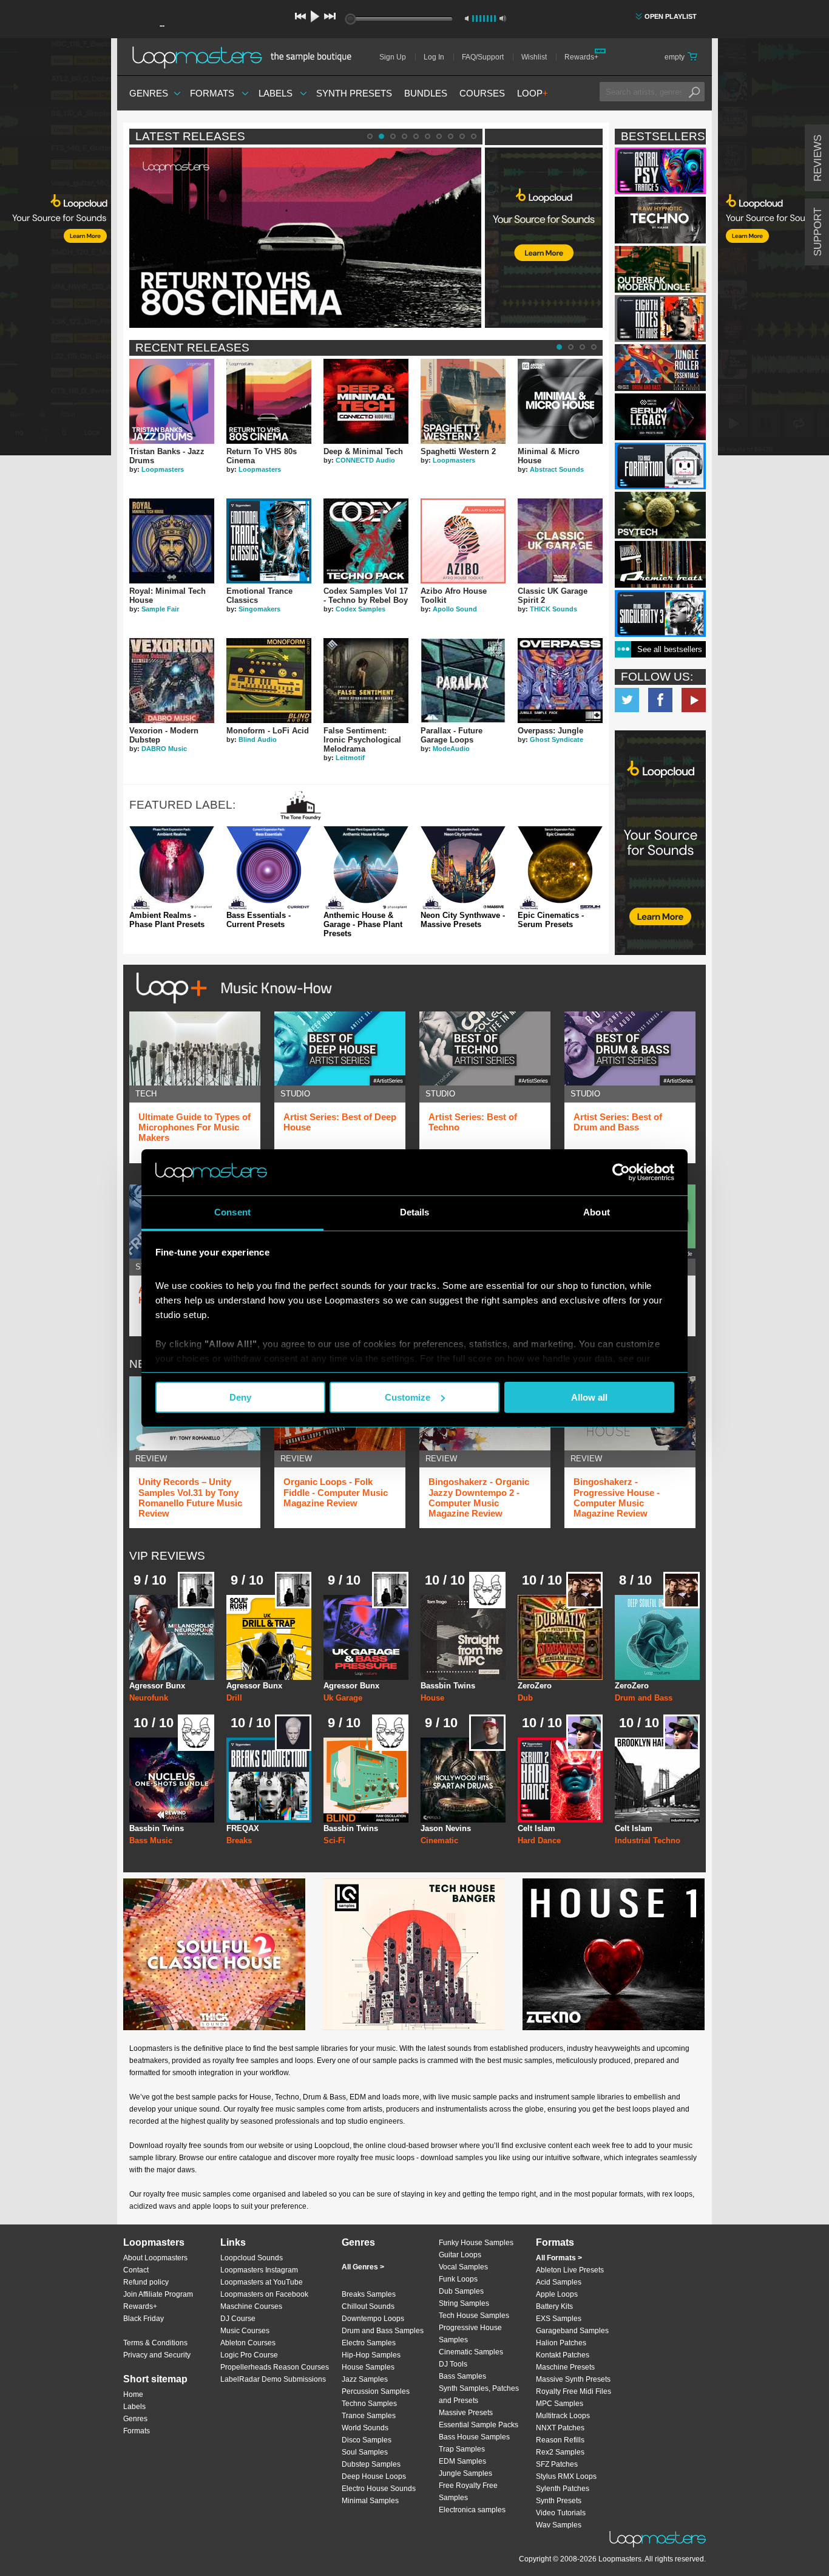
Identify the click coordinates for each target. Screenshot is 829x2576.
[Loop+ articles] (231, 1006)
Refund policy (146, 2282)
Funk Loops (458, 2279)
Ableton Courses (248, 2343)
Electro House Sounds (379, 2489)
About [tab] (597, 1212)
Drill (234, 1698)
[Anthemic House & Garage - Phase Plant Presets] (366, 869)
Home (133, 2394)
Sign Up (393, 57)
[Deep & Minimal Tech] (366, 401)
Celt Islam (536, 1828)
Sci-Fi (334, 1840)
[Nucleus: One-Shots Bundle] (172, 1780)
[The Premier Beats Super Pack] (660, 564)
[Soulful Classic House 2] (214, 1954)
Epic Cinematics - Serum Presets (551, 920)
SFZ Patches (557, 2464)
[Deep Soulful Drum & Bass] (657, 1637)
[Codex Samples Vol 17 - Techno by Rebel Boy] (366, 541)
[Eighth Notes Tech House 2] (660, 318)
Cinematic (439, 1840)
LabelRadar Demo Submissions (273, 2379)
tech (146, 1094)
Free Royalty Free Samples (468, 2492)
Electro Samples (369, 2343)
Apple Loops (557, 2294)
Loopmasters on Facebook (660, 700)
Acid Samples (559, 2282)
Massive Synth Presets (573, 2379)
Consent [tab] (232, 1212)
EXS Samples (559, 2319)
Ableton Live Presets (570, 2270)
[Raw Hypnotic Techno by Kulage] (660, 220)
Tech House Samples (474, 2316)
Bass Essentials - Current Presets (259, 920)
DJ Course (238, 2319)
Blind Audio (258, 739)
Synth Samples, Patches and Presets (479, 2394)
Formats (212, 93)
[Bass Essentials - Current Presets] (269, 869)
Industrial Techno (648, 1840)
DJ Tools (453, 2364)
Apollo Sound (455, 609)
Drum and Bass (644, 1698)
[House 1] (614, 1954)
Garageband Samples (572, 2331)
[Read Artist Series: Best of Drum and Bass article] (630, 1048)
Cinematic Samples (471, 2352)
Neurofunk (149, 1698)
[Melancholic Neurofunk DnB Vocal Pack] (172, 1637)
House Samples (368, 2367)
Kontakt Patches (563, 2355)
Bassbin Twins (448, 1686)
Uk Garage (343, 1698)
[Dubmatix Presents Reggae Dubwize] (560, 1637)
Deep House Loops (374, 2476)
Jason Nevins (446, 1828)
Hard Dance (539, 1840)
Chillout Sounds (368, 2306)
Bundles (426, 93)
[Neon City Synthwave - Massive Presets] (463, 869)
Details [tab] (415, 1212)
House (432, 1698)
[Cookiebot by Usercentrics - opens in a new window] (621, 1172)
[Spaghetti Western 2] (463, 401)
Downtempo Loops (373, 2319)
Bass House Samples (474, 2437)
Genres (149, 93)
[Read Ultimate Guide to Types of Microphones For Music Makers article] (195, 1048)
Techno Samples (369, 2404)
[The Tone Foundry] (301, 816)
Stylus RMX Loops (566, 2476)
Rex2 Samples (560, 2452)
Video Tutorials (561, 2513)
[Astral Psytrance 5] (660, 171)
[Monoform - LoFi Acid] (269, 681)
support (818, 232)
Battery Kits (554, 2306)
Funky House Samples (476, 2243)
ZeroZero (535, 1686)
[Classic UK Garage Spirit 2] (560, 541)
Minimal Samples (370, 2501)
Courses (482, 93)
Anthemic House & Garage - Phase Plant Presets (363, 925)
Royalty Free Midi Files (574, 2391)
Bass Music (151, 1840)
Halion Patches (561, 2343)
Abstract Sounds (557, 469)
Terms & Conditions (155, 2343)
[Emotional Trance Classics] (269, 541)
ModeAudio (451, 749)
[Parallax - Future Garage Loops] (463, 681)
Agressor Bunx (157, 1686)
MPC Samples (560, 2404)
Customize (408, 1397)
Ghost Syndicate (557, 739)
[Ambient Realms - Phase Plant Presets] (172, 869)
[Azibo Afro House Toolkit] (463, 541)
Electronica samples (472, 2510)
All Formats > (559, 2258)
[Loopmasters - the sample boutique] (246, 57)
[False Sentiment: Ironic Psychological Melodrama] (366, 681)
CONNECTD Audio (365, 460)
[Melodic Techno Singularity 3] (660, 613)
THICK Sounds (553, 609)
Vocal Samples (463, 2267)
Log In (434, 57)
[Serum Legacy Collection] (660, 417)
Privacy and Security (157, 2355)
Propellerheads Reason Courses (275, 2367)
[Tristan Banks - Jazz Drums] (172, 401)
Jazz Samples (365, 2379)
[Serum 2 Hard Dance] (560, 1780)
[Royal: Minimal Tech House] (172, 541)
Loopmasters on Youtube (694, 700)
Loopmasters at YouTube (262, 2282)
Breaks (239, 1840)
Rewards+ (581, 57)
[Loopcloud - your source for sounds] (544, 178)
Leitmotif (350, 758)
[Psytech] (660, 515)
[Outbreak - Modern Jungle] (660, 269)
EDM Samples (462, 2461)
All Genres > (363, 2267)
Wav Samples (559, 2525)
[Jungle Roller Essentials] (660, 368)
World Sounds (365, 2428)
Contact (136, 2270)
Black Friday (144, 2319)
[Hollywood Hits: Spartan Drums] (463, 1780)
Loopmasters (163, 469)
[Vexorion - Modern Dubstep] (172, 681)
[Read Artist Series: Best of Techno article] (485, 1048)
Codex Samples (360, 609)
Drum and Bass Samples (383, 2331)
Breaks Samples (369, 2294)
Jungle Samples (465, 2473)
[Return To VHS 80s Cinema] (269, 401)
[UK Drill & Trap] (269, 1637)
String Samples (464, 2303)
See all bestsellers (670, 649)
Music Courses (245, 2331)
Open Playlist (671, 16)
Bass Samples (462, 2376)
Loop (533, 93)
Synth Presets (354, 93)
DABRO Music (164, 749)
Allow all (589, 1397)
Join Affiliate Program (158, 2294)
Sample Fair (160, 609)
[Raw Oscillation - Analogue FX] (366, 1780)
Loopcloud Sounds (252, 2258)
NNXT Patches (560, 2428)
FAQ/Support (483, 57)
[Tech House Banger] (414, 1954)
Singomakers (259, 609)
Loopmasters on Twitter (627, 700)
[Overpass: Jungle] (560, 681)
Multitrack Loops (563, 2416)
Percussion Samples (376, 2391)
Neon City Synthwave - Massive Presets (463, 920)
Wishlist (534, 57)
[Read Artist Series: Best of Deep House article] (340, 1048)
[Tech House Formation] (660, 466)
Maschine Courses (251, 2306)
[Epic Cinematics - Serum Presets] (560, 869)
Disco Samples (367, 2440)
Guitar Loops (460, 2255)
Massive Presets (466, 2413)
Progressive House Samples (470, 2334)
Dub (525, 1698)
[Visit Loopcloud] (660, 844)
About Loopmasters (155, 2258)
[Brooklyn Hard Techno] (657, 1780)
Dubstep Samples (371, 2464)
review (151, 1459)
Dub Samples (461, 2291)
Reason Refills (560, 2440)
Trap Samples (462, 2449)
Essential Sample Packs (479, 2425)
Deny (240, 1397)
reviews (818, 158)
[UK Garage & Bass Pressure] (366, 1637)
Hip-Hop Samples (371, 2355)
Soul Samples (365, 2452)
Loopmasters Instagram (259, 2270)
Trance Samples (369, 2416)
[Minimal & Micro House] (560, 401)
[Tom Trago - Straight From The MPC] (463, 1637)
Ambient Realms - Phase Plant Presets (167, 920)
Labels (276, 93)
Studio (295, 1094)
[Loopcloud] (56, 249)
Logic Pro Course (249, 2355)
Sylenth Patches (563, 2489)
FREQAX (243, 1828)
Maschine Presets (565, 2367)
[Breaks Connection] (269, 1780)
